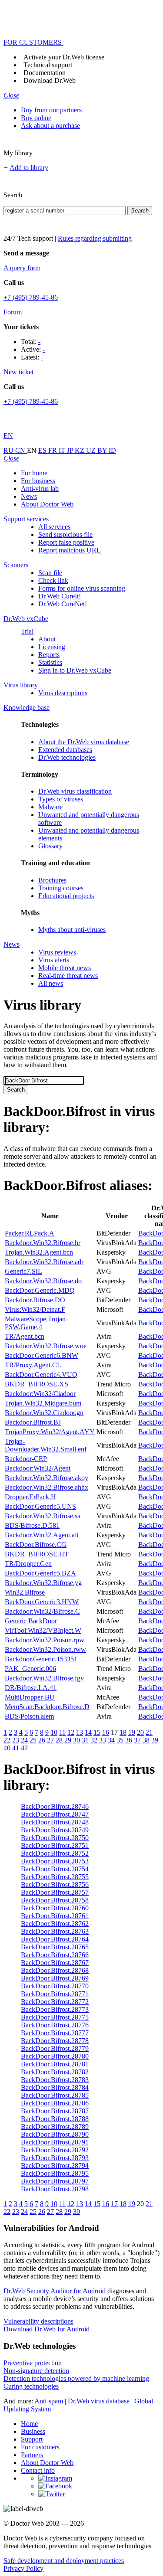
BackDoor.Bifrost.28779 (55, 2048)
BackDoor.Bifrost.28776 (55, 2025)
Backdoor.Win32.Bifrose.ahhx (47, 1487)
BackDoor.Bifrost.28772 (55, 2002)
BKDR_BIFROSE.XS (37, 1384)
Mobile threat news (65, 968)
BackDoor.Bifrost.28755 (55, 1877)
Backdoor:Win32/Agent (38, 1468)
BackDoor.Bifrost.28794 (55, 2166)
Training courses (61, 888)
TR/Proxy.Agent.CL (33, 1365)
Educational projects (66, 896)
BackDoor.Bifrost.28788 (55, 2119)
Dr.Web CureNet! (63, 604)
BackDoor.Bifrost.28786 (55, 2103)
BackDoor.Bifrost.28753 (55, 1861)
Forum (13, 312)
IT (63, 450)
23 (16, 1740)
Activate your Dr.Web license (64, 57)
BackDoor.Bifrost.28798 (55, 2189)
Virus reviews (57, 952)
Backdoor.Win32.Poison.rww (45, 1649)
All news (51, 983)
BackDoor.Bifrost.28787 (55, 2111)
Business (33, 2431)
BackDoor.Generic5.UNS (40, 1506)
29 (68, 1740)
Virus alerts (54, 960)
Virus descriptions (63, 693)
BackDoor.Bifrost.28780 (55, 2056)
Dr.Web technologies (67, 757)
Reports (49, 655)
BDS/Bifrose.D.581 (32, 1525)
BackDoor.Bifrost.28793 (55, 2158)
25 (33, 1740)
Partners (32, 2455)
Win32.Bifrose (25, 1592)
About (47, 639)
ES (43, 450)
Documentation (45, 73)
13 (80, 1732)
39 (155, 1740)
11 (62, 1732)
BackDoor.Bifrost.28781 (55, 2064)
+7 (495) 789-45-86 (31, 297)
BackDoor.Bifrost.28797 (55, 2181)
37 (137, 1740)
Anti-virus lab (40, 489)
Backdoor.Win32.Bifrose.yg (43, 1583)
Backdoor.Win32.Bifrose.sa (43, 1516)
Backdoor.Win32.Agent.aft (42, 1535)
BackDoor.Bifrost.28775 (55, 2017)
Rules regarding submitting (95, 238)
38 (146, 1740)
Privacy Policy (23, 2568)
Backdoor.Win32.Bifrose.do (43, 1281)
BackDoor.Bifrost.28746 (55, 1806)
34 (111, 1740)
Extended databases (65, 750)
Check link (53, 580)
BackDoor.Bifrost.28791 (55, 2142)
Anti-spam (49, 2401)
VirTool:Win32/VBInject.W (43, 1630)
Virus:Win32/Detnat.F (35, 1309)
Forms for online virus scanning (82, 588)
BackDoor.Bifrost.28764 (55, 1939)
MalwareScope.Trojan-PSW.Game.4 (36, 1323)
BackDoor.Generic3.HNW (42, 1602)
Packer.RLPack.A (30, 1233)
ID (112, 450)
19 (132, 1732)
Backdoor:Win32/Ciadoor (40, 1394)
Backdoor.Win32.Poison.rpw (45, 1640)
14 (88, 1732)
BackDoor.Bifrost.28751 (55, 1845)
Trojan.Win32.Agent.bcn (39, 1252)
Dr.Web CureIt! (60, 596)
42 (24, 1748)
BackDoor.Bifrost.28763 (55, 1931)
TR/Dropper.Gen (28, 1564)
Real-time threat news (68, 976)
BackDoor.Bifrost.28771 (55, 1994)
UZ (92, 450)
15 (97, 1732)
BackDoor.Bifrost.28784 (55, 2087)
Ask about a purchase (50, 126)
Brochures (52, 880)
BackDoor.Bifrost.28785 (55, 2095)
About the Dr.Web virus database (84, 742)
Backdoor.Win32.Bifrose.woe (46, 1346)
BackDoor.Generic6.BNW (42, 1355)
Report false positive (66, 542)
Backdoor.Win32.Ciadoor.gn (44, 1413)
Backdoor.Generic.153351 (41, 1659)
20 (140, 1732)
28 (59, 1740)
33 (103, 1740)
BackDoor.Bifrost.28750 (55, 1838)
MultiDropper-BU (30, 1697)
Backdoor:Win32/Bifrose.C (42, 1611)
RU (9, 450)
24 (24, 1740)
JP (71, 450)
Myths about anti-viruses (72, 930)
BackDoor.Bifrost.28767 (55, 1963)
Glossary (50, 846)
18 (123, 1732)
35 (120, 1740)
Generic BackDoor (31, 1621)
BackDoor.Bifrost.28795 (55, 2173)
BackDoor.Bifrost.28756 (55, 1885)
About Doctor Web (47, 504)
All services (54, 527)
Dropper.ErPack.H (30, 1497)
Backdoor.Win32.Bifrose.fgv (44, 1678)
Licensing (52, 647)
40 (7, 1748)
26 (42, 1740)
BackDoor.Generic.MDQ (40, 1290)
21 (149, 1732)
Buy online (36, 118)
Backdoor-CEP (26, 1459)
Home (29, 2424)
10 (54, 1732)
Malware (50, 807)
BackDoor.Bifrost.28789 (55, 2127)
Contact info (38, 2470)
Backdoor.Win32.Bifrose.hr (43, 1243)
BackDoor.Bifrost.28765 (55, 1947)
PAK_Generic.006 (30, 1669)
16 (106, 1732)
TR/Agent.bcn (25, 1336)
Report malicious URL (70, 550)
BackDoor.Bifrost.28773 (55, 2009)
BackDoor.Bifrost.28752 (55, 1853)
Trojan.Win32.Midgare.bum (43, 1403)
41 (16, 1748)
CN (21, 450)
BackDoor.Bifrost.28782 (55, 2072)
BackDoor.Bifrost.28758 (55, 1900)
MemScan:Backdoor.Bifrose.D (47, 1707)
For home (34, 473)
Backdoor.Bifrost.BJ (33, 1422)
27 (50, 1740)
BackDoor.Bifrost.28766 (55, 1955)
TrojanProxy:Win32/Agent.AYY (50, 1432)
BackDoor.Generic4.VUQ (41, 1375)
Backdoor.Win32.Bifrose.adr (44, 1262)
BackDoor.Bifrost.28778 (55, 2041)
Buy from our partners (51, 110)
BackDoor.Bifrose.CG (36, 1545)
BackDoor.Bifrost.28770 (55, 1986)
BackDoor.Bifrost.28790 (55, 2134)
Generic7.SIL (23, 1271)
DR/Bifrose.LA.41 (31, 1688)
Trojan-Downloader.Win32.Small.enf (46, 1445)
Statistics (50, 662)
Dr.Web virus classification (75, 791)
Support (32, 2439)
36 (129, 1740)
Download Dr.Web (50, 80)
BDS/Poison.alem (29, 1716)
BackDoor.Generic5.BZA (40, 1573)
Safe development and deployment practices (64, 2561)
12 (71, 1732)
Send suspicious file (65, 534)
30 (77, 1740)
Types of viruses (61, 799)
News (29, 496)
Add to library (29, 168)
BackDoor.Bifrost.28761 (55, 1916)
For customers (40, 2447)
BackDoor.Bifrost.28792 (55, 2150)
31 (85, 1740)
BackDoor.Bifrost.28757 (55, 1892)
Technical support (48, 65)
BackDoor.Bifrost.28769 (55, 1978)
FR (53, 450)
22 (7, 1740)
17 (114, 2204)
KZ (80, 450)
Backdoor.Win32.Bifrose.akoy (47, 1478)
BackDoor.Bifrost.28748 (55, 1822)
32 (94, 1740)
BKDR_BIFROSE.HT (37, 1554)
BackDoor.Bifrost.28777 (55, 2033)
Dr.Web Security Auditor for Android (55, 2291)
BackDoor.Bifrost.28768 (55, 1970)
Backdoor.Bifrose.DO (35, 1300)
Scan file (50, 573)
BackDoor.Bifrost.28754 (55, 1869)
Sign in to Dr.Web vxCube (75, 670)
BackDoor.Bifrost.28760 (55, 1908)
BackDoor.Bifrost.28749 (55, 1830)
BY (103, 450)
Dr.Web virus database (99, 2401)
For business (38, 481)
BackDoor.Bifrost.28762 (55, 1924)
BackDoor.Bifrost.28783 (55, 2080)
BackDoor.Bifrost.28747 (55, 1814)
